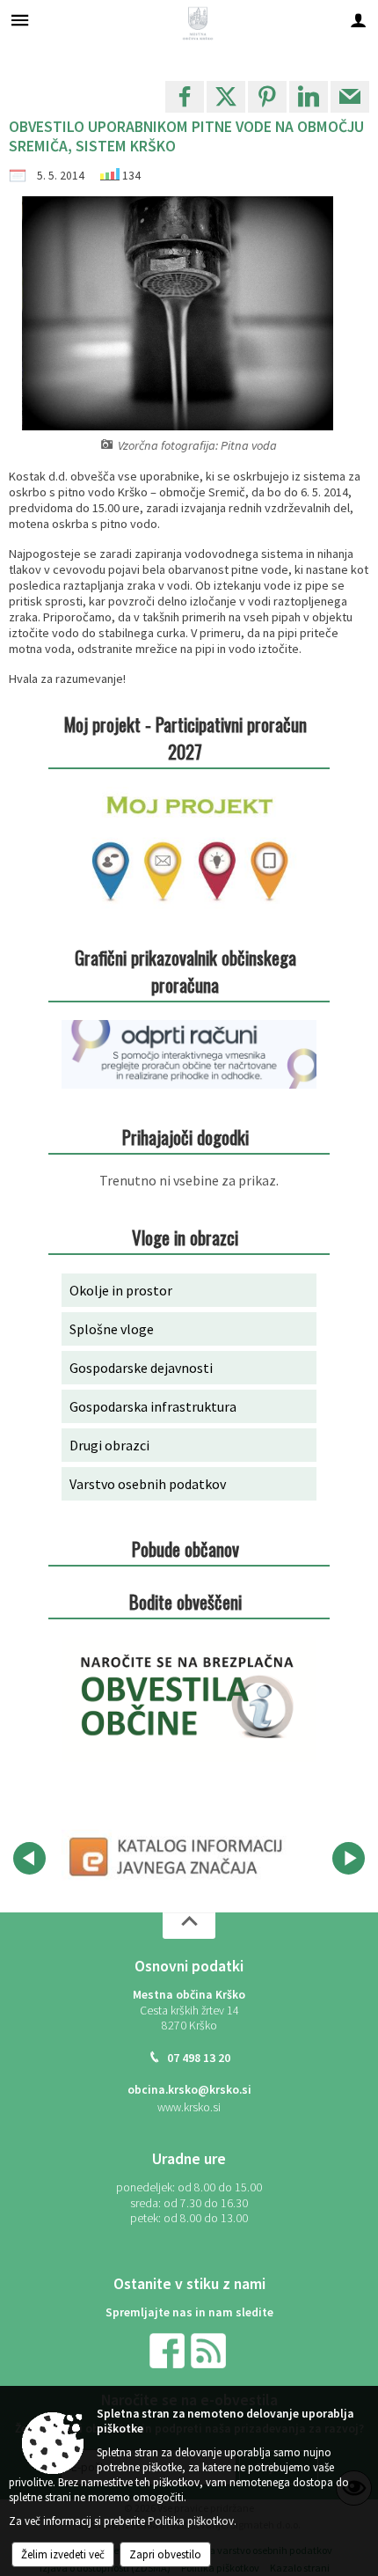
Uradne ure (189, 2159)
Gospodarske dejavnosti (141, 1368)
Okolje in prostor (121, 1290)
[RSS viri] (210, 2349)
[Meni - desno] (358, 20)
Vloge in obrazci (185, 1237)
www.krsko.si (189, 2107)
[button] (29, 1858)
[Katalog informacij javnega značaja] (178, 1855)
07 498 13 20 (199, 2058)
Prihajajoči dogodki (185, 1137)
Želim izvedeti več (63, 2554)
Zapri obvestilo (165, 2554)
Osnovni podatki (189, 1966)
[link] (185, 97)
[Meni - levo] (20, 20)
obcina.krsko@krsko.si (189, 2090)
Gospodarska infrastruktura (153, 1406)
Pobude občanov (185, 1549)
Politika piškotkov (191, 2521)
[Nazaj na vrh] (189, 1926)
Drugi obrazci (109, 1445)
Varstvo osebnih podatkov (148, 1484)
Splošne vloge (112, 1329)
